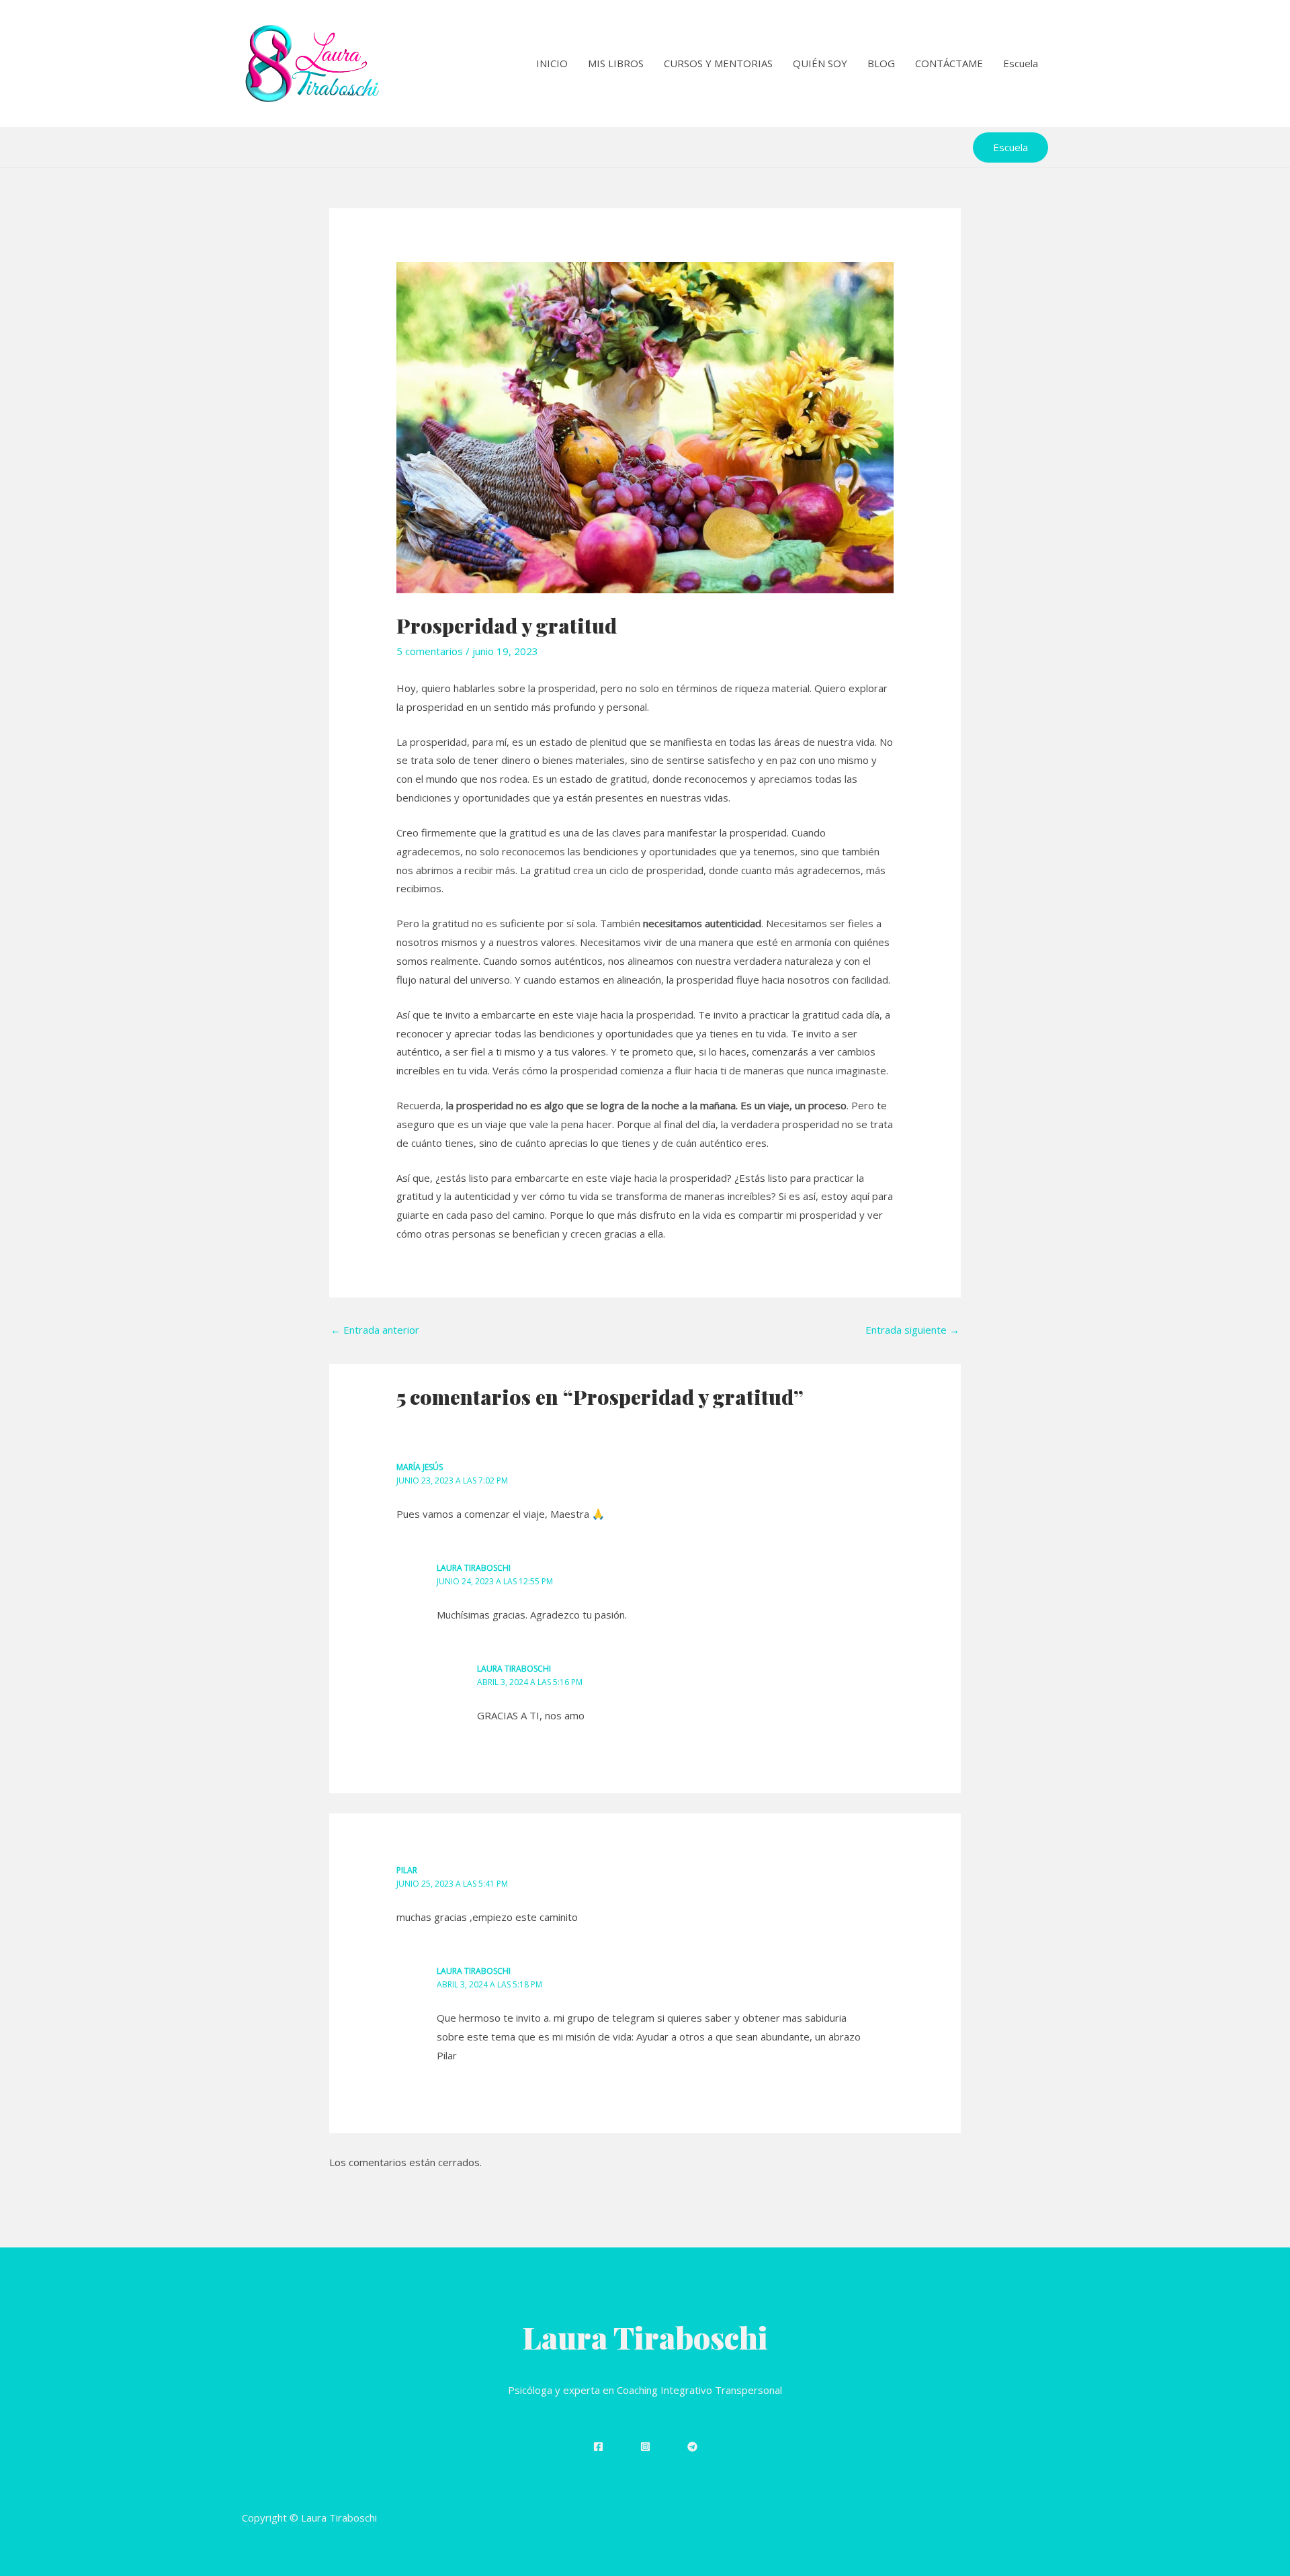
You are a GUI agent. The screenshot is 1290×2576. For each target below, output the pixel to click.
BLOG (881, 63)
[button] (1010, 147)
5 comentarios (430, 651)
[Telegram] (692, 2447)
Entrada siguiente (912, 1330)
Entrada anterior (375, 1330)
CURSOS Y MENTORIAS (718, 63)
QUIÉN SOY (820, 63)
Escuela (1021, 63)
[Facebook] (598, 2447)
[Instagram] (645, 2447)
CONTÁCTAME (949, 63)
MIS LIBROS (616, 63)
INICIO (552, 63)
